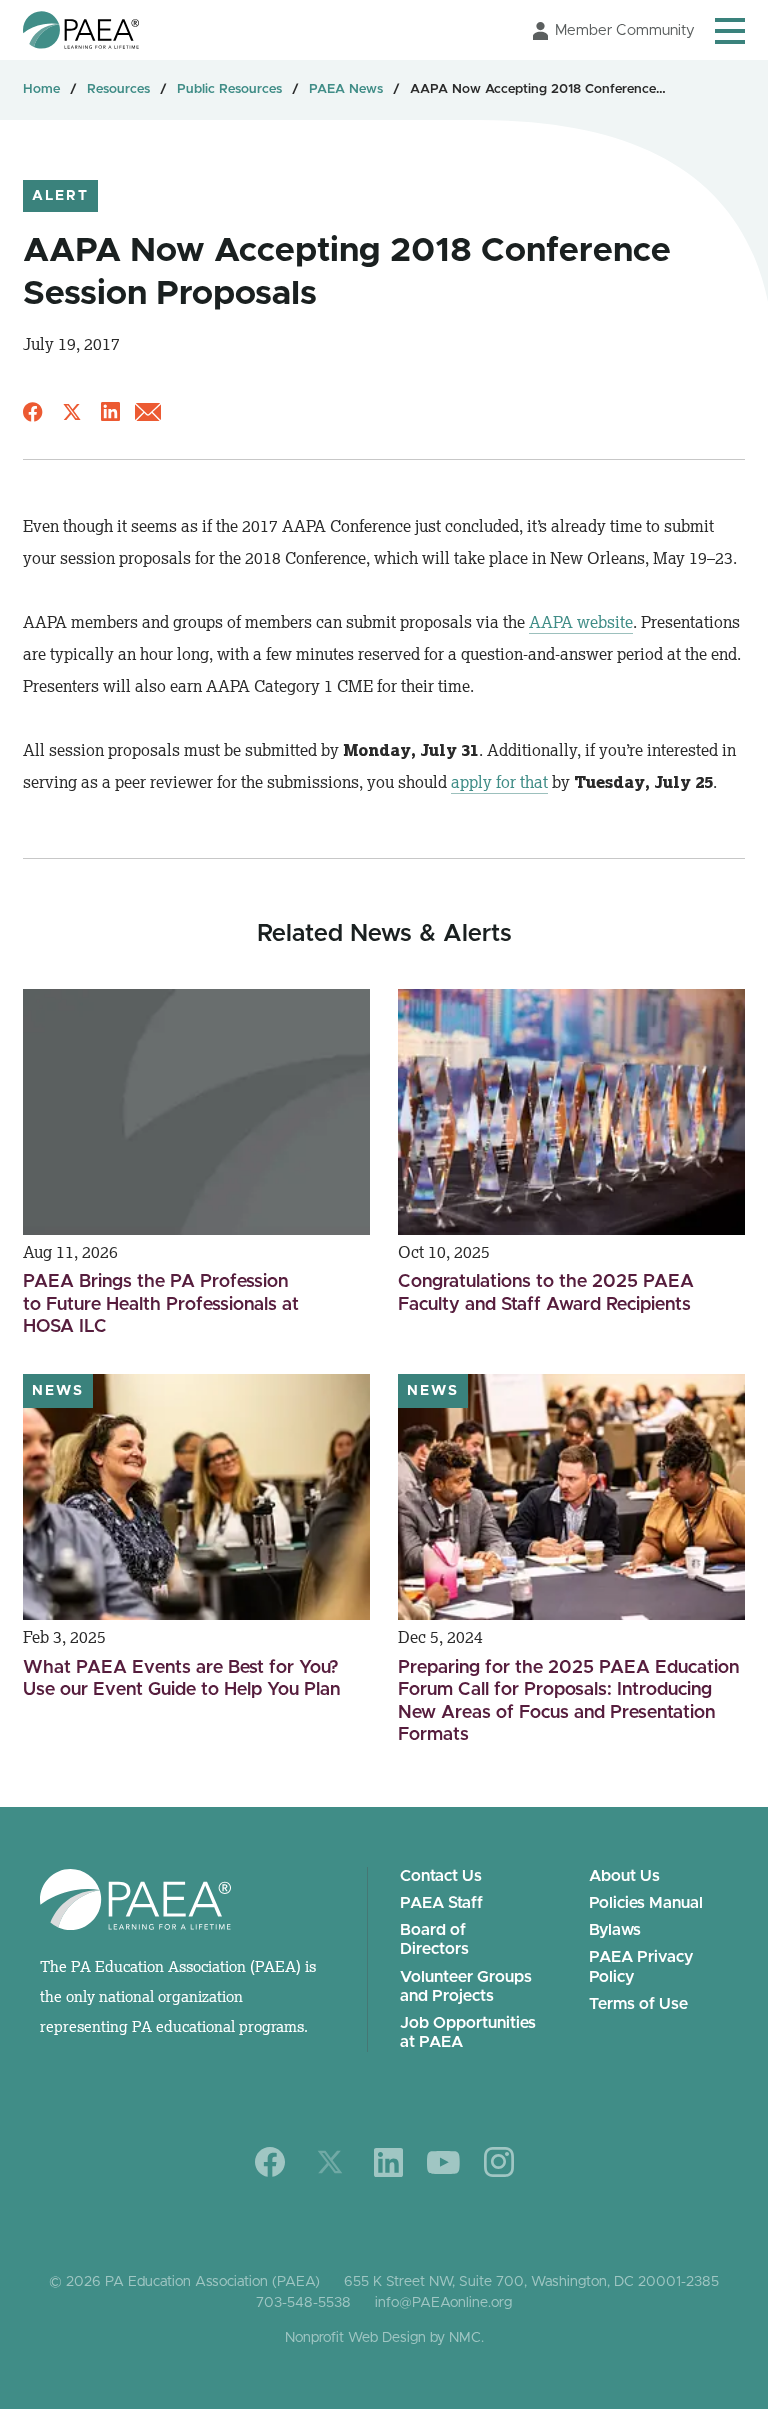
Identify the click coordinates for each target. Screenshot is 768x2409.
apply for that (499, 782)
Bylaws (615, 1930)
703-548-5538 (303, 2303)
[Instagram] (499, 2162)
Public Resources (229, 89)
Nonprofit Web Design (355, 2338)
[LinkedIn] (388, 2162)
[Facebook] (270, 2162)
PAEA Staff (441, 1903)
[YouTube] (443, 2162)
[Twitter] (330, 2162)
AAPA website (581, 622)
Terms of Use (638, 2004)
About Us (624, 1876)
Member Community (625, 30)
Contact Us (441, 1876)
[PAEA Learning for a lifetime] (81, 30)
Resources (118, 89)
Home (41, 89)
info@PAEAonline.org (443, 2303)
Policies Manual (646, 1903)
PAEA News (346, 89)
